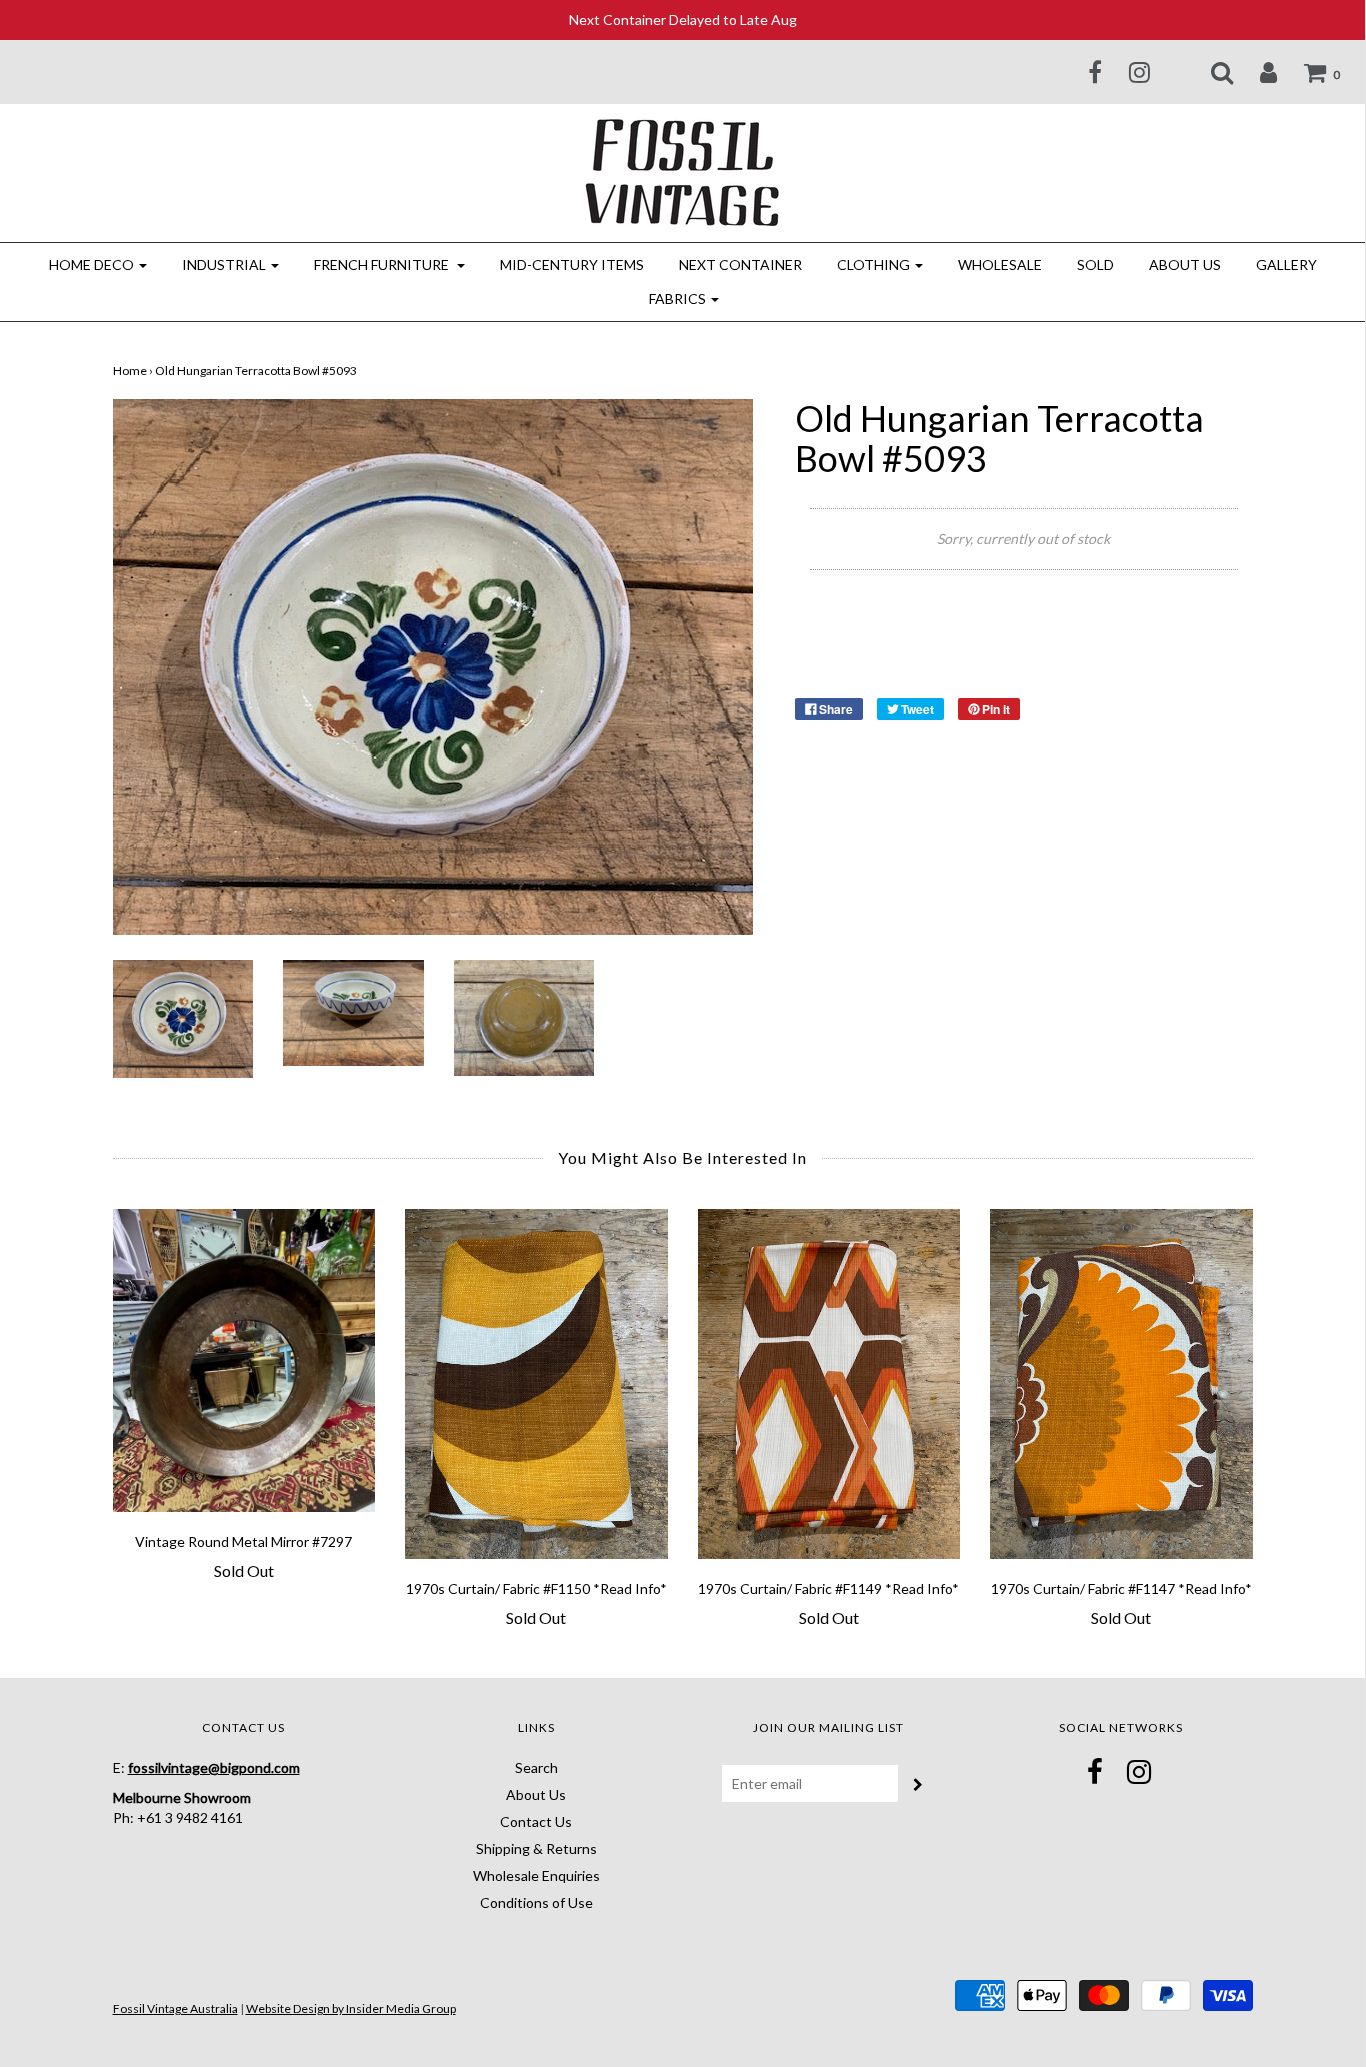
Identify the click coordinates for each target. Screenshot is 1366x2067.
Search (536, 1767)
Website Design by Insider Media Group (351, 2008)
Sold (1095, 264)
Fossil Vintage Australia (175, 2008)
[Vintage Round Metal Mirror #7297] (244, 1360)
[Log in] (1256, 72)
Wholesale (1000, 264)
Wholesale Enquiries (536, 1875)
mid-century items (572, 264)
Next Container (740, 264)
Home (130, 370)
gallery (1286, 264)
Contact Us (536, 1821)
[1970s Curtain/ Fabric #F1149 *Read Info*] (829, 1384)
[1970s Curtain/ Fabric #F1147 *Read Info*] (1121, 1384)
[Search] (1209, 72)
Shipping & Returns (536, 1848)
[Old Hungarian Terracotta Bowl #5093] (183, 1017)
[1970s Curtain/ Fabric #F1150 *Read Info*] (536, 1384)
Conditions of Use (536, 1902)
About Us (1185, 264)
